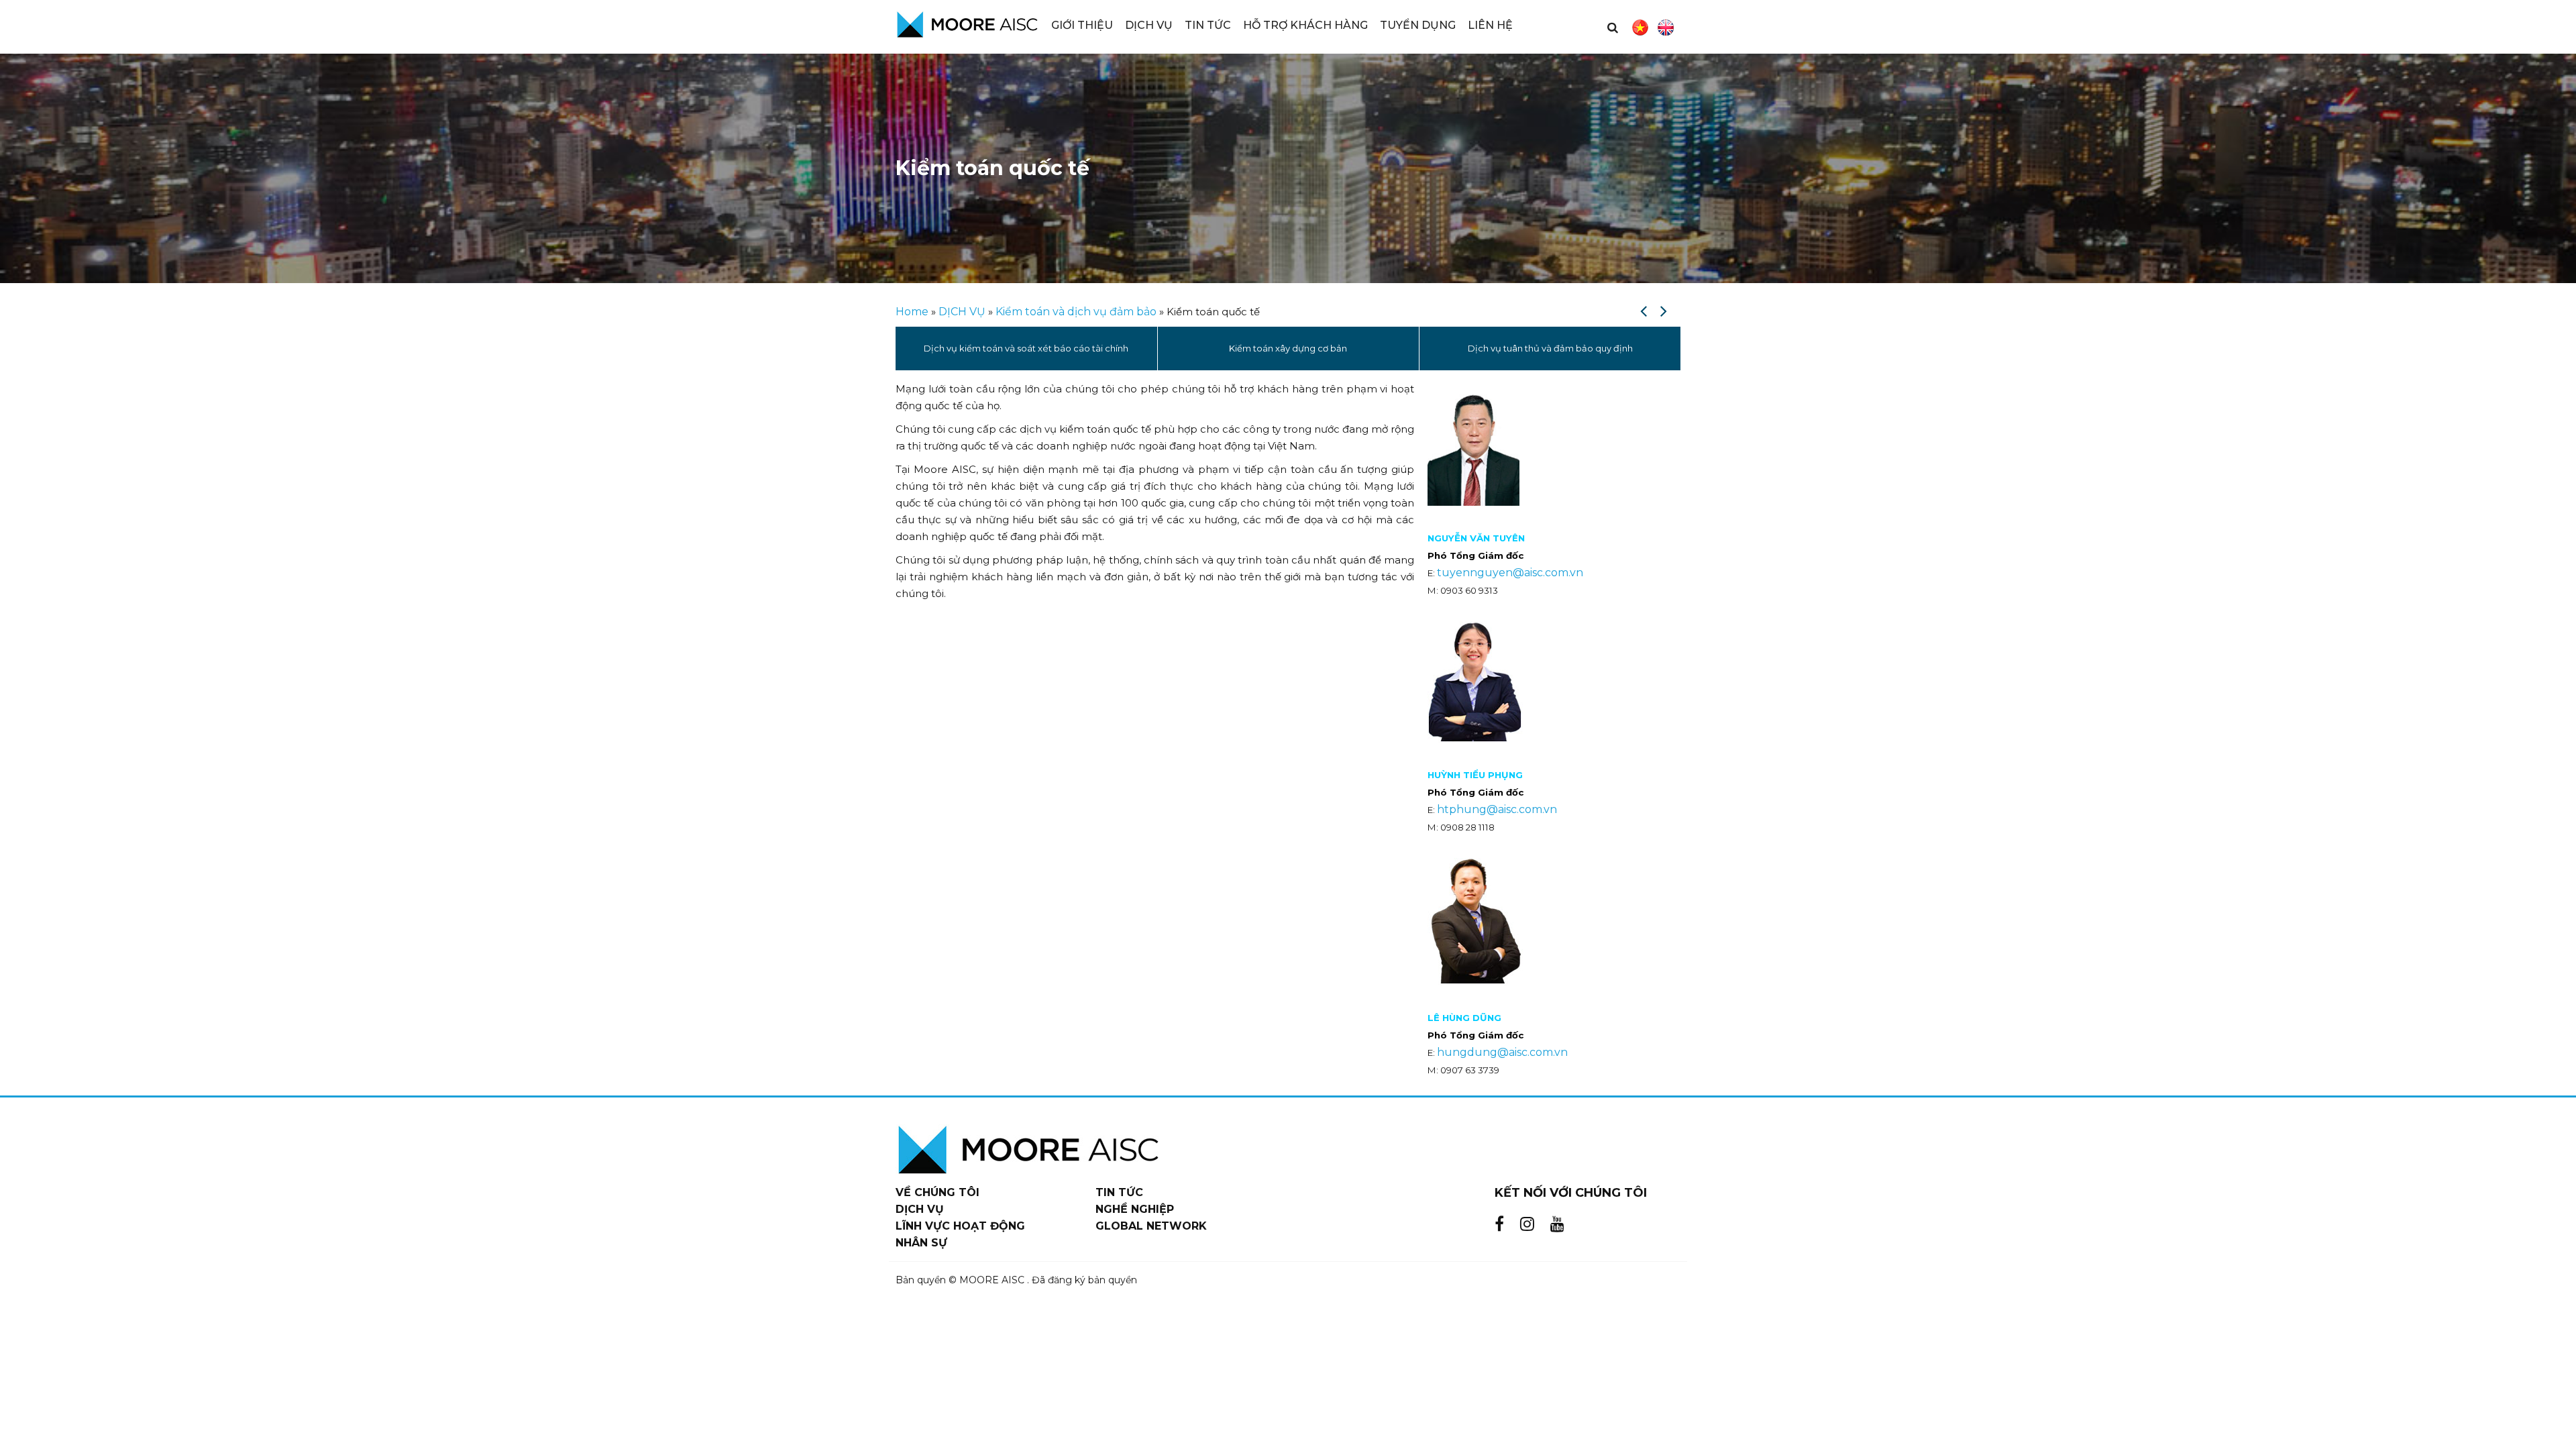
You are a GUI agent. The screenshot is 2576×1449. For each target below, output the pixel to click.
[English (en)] (1666, 28)
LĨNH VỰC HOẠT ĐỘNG (960, 1226)
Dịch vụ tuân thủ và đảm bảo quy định (1289, 348)
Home (912, 312)
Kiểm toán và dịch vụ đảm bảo (1076, 312)
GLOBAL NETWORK (1151, 1226)
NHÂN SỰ (921, 1243)
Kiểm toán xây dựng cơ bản (1026, 348)
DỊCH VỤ (962, 312)
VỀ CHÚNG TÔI (937, 1192)
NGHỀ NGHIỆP (1135, 1209)
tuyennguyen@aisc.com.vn (1510, 573)
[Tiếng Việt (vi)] (1640, 28)
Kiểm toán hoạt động (1550, 348)
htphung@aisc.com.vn (1497, 809)
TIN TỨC (1119, 1192)
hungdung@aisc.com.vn (1502, 1052)
